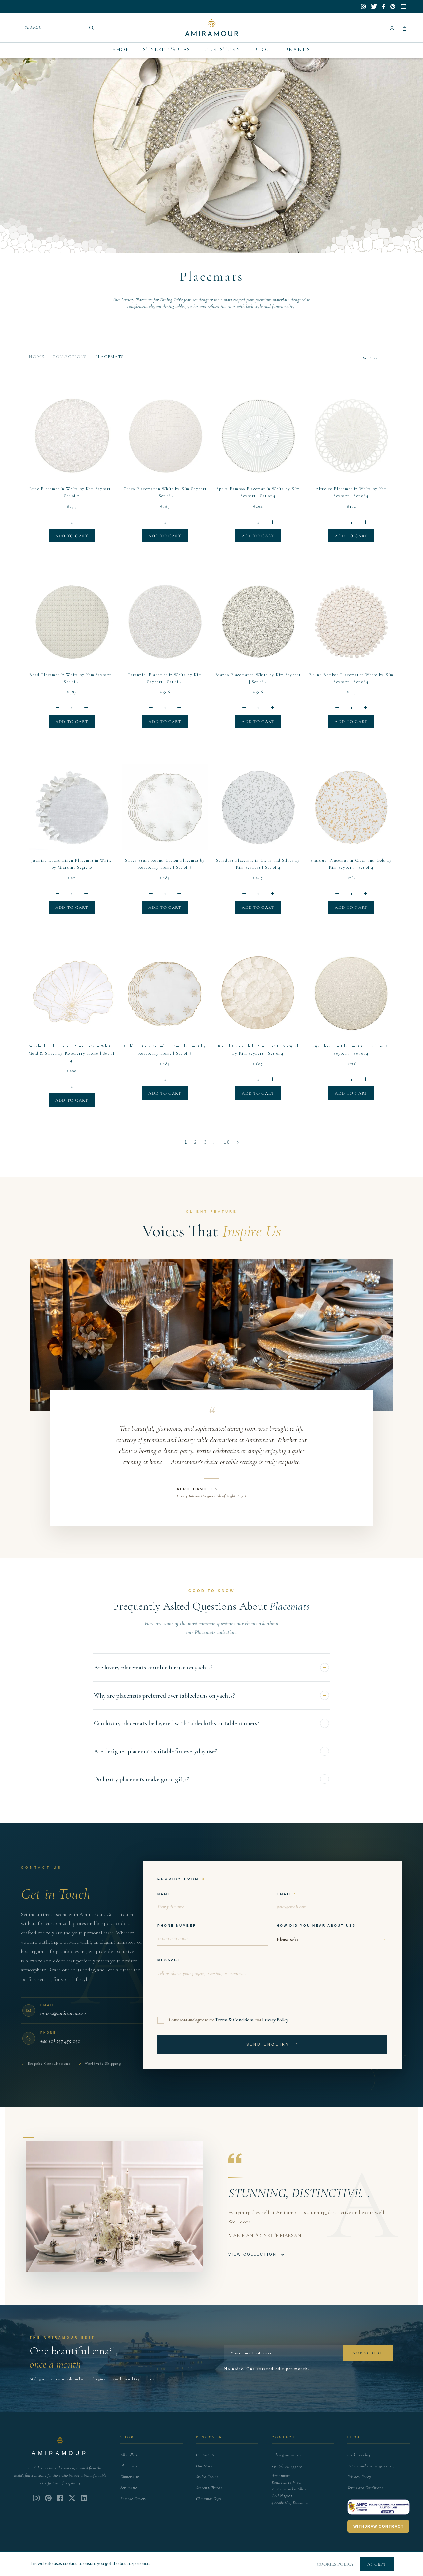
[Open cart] (404, 28)
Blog (263, 49)
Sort (368, 358)
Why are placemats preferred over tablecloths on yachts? (164, 1695)
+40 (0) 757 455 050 (288, 2466)
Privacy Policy (275, 2020)
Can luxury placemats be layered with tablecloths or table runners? (177, 1723)
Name (164, 1894)
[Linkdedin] (72, 2498)
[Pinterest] (48, 2498)
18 (227, 1142)
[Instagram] (36, 2498)
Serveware (129, 2488)
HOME (36, 357)
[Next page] (238, 1143)
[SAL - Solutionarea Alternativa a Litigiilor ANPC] (379, 2507)
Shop (121, 49)
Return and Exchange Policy (371, 2466)
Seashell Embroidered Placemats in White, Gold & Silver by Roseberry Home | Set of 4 (72, 1053)
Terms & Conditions (234, 2020)
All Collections (132, 2455)
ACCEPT (377, 2564)
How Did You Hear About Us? (316, 1926)
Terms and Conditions (365, 2488)
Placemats (129, 2466)
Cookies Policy (359, 2455)
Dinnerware (130, 2477)
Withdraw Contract (379, 2526)
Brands (298, 49)
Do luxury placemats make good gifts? (141, 1779)
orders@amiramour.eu (290, 2455)
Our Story (222, 49)
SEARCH (34, 27)
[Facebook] (60, 2498)
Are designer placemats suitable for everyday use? (155, 1751)
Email (284, 1894)
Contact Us (205, 2455)
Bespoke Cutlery (134, 2499)
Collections (69, 357)
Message (169, 1960)
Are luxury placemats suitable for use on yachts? (153, 1667)
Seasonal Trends (209, 2488)
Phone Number (177, 1926)
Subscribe (368, 2353)
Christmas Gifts (209, 2499)
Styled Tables (167, 49)
